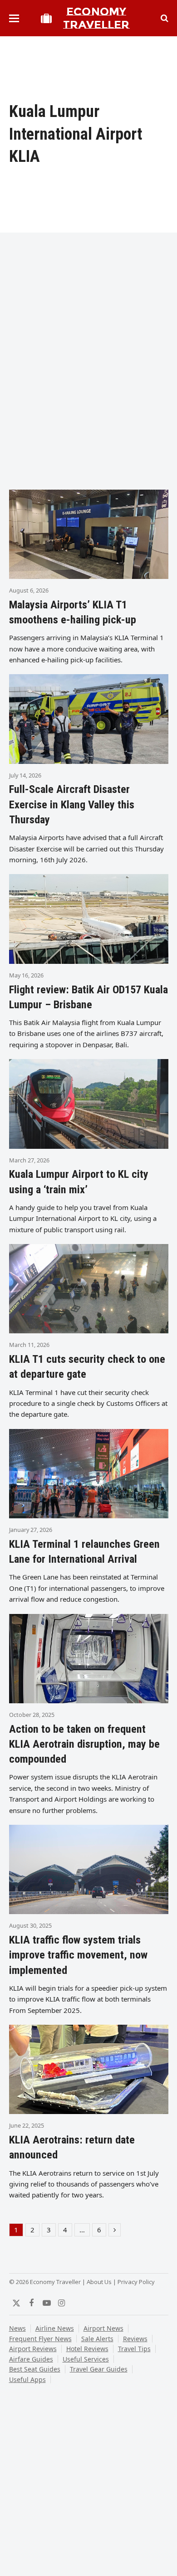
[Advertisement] (88, 385)
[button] (14, 18)
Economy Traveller (96, 18)
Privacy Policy (136, 2282)
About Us (99, 2282)
